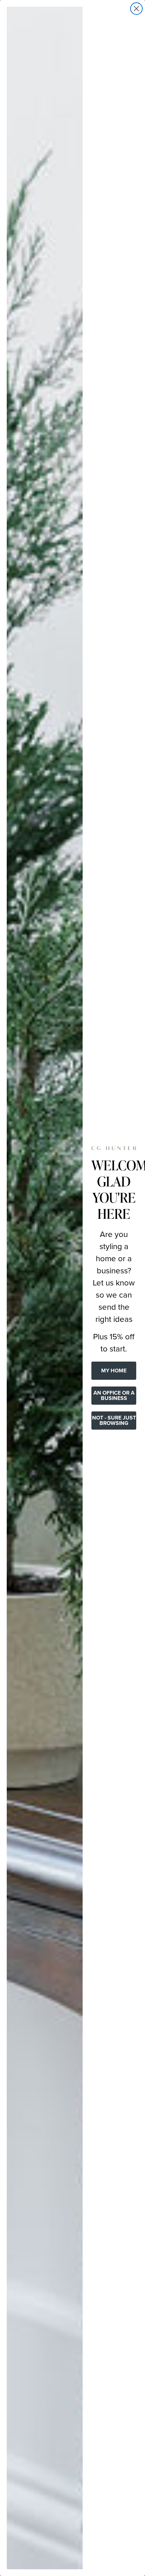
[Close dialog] (136, 9)
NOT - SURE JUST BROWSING (114, 1420)
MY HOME (114, 1371)
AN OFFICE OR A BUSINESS (114, 1395)
